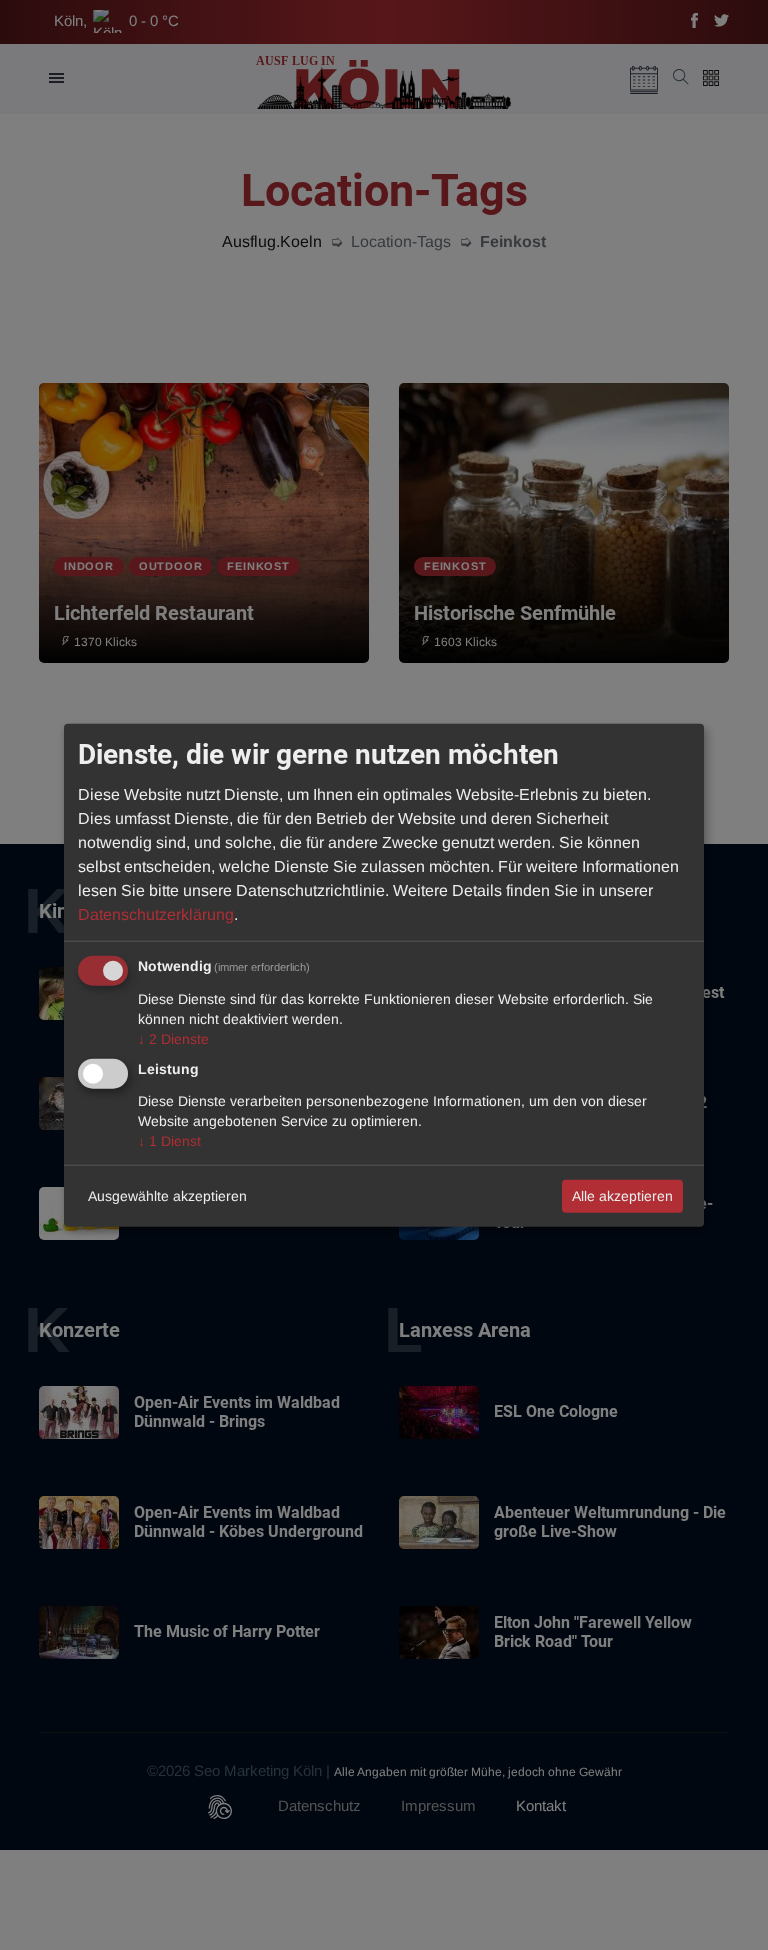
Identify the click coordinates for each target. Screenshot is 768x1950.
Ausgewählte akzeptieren (167, 1195)
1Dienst (169, 1140)
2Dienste (173, 1038)
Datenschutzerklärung (156, 913)
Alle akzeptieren (622, 1195)
